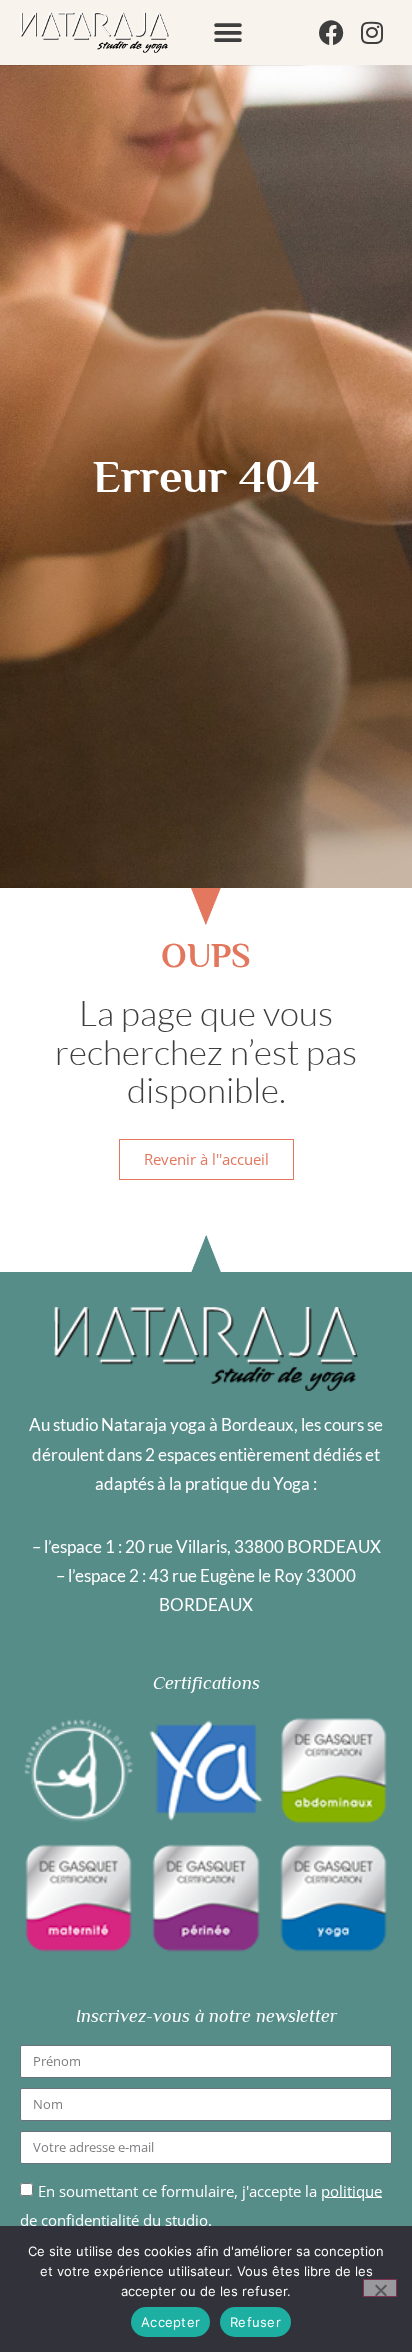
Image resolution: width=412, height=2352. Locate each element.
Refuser (255, 2322)
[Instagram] (372, 33)
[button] (228, 32)
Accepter (170, 2322)
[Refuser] (380, 2288)
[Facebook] (332, 33)
